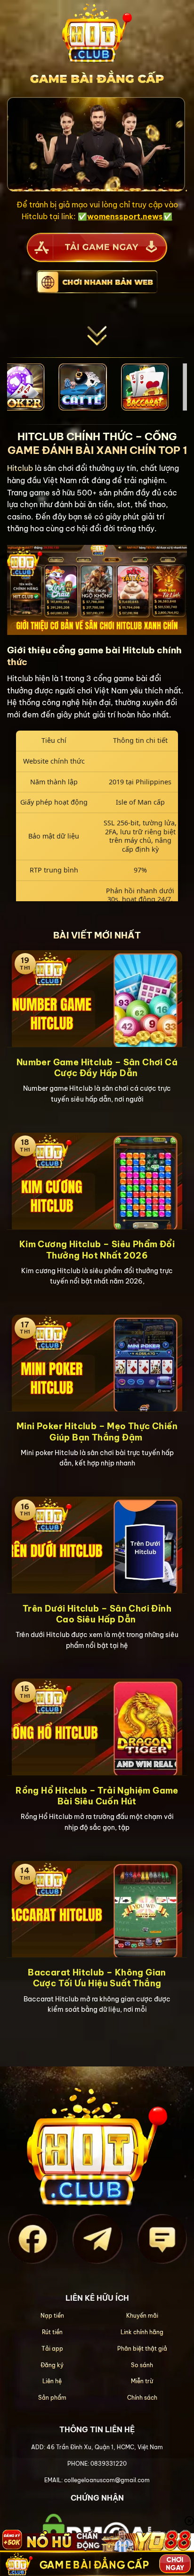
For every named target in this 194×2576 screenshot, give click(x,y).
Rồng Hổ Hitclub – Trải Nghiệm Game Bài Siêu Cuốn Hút (97, 1796)
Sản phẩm (52, 2398)
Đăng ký (52, 2365)
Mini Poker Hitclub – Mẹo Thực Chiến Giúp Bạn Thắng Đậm (97, 1432)
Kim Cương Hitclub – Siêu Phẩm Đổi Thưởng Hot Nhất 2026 (97, 1250)
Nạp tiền (52, 2316)
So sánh (142, 2365)
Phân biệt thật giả (142, 2349)
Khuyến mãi (142, 2316)
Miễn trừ (142, 2381)
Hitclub (20, 468)
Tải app (52, 2349)
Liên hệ (52, 2381)
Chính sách (142, 2398)
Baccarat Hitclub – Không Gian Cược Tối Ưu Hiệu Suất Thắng (97, 1978)
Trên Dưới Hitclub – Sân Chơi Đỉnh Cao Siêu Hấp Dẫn (97, 1614)
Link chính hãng (142, 2332)
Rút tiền (52, 2332)
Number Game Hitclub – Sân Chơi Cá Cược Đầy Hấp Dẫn (97, 1068)
